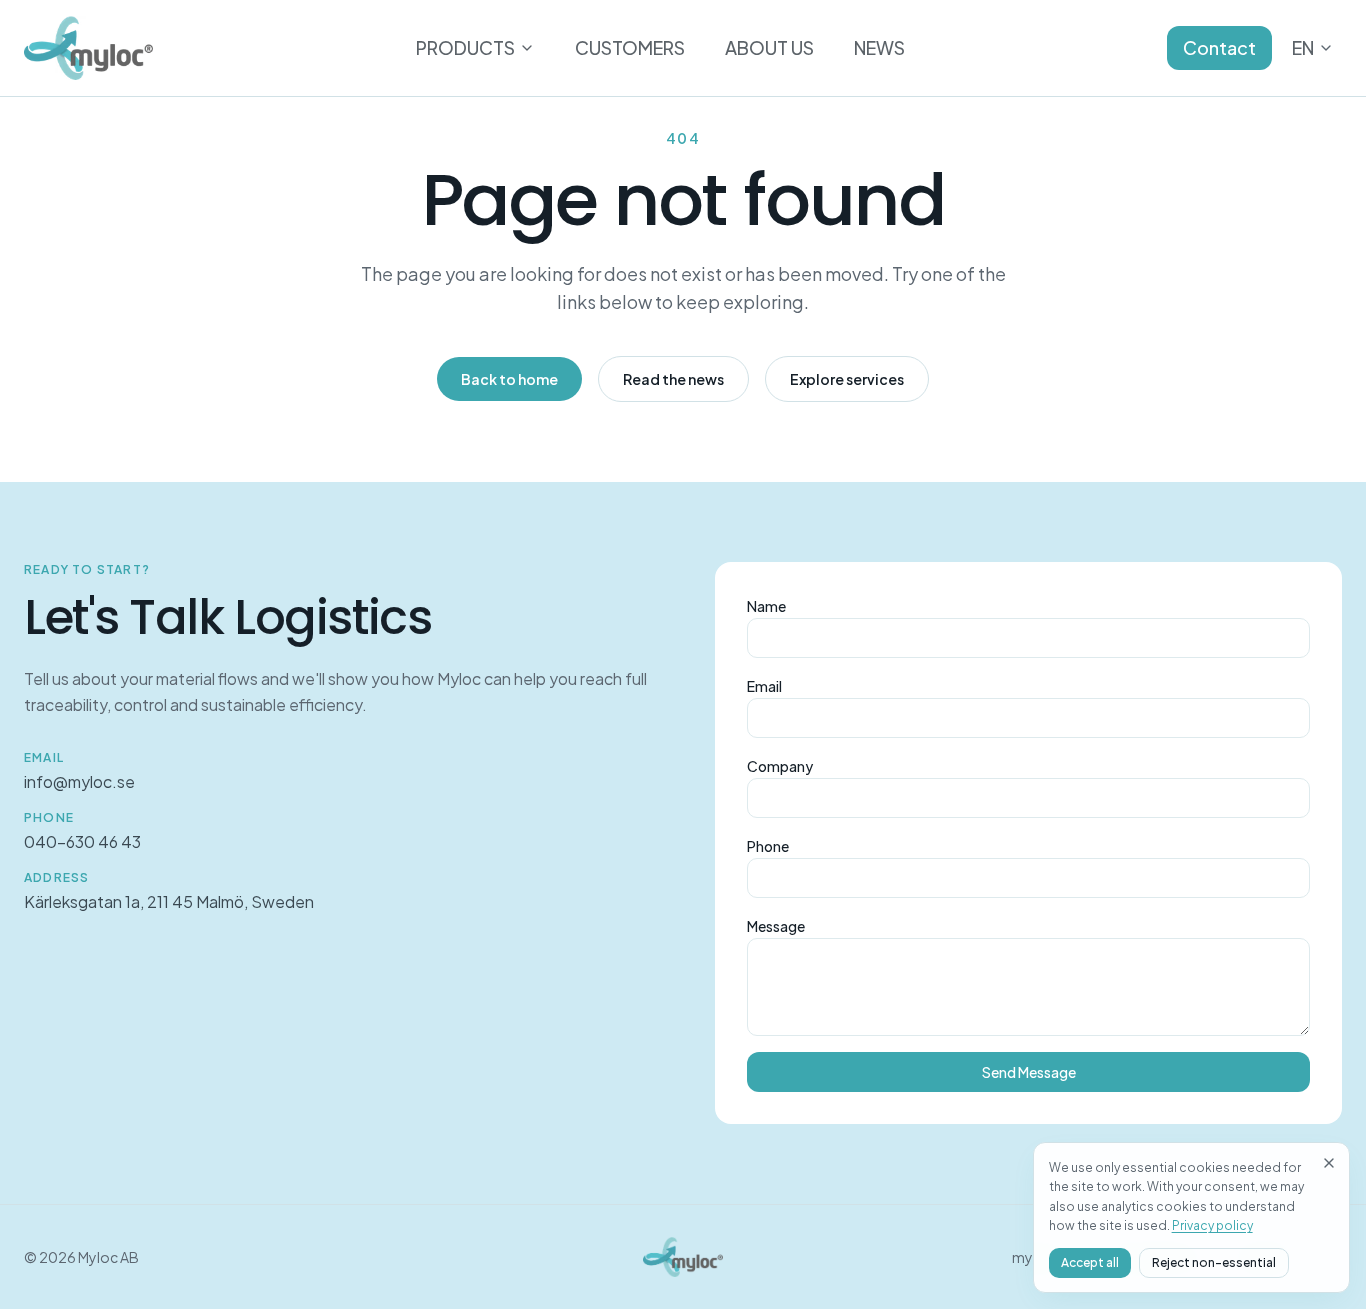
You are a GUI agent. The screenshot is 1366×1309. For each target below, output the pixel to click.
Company (780, 766)
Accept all (1090, 1262)
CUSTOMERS (630, 47)
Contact (1219, 47)
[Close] (1329, 1163)
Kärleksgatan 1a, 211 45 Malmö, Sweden (169, 901)
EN (1303, 47)
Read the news (673, 379)
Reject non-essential (1214, 1262)
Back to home (509, 379)
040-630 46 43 (82, 841)
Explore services (847, 379)
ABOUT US (769, 47)
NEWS (879, 47)
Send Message (1029, 1072)
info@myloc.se (79, 781)
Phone (768, 846)
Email (764, 686)
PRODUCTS (465, 47)
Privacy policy (1212, 1225)
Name (766, 606)
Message (776, 926)
